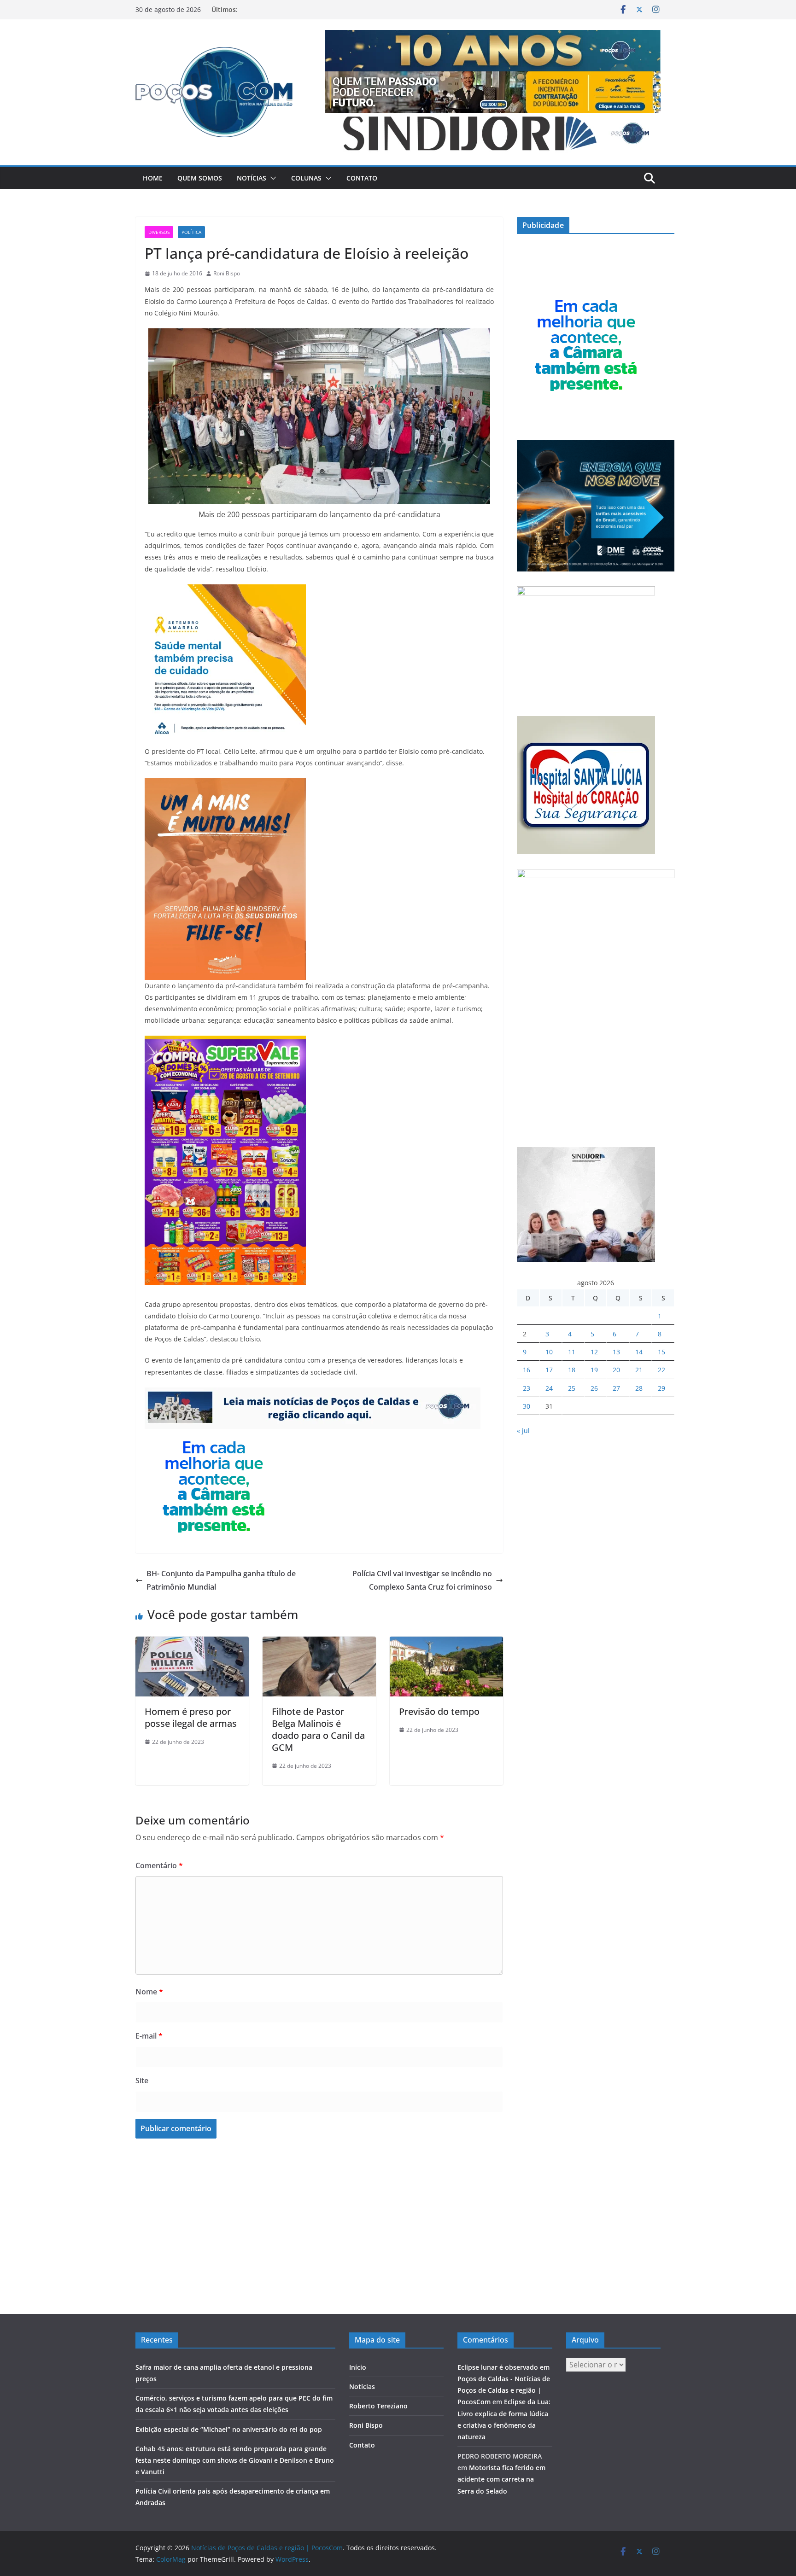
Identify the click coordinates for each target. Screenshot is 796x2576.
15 (661, 1352)
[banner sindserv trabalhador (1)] (313, 1394)
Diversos (159, 232)
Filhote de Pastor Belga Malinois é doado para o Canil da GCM (318, 1729)
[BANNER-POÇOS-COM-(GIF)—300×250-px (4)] (214, 1435)
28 (639, 1388)
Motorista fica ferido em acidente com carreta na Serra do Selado (501, 2479)
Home (153, 178)
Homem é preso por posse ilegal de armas (191, 1717)
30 (527, 1406)
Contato (362, 178)
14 (639, 1352)
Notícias (252, 178)
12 (594, 1352)
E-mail (149, 2036)
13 (616, 1352)
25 (572, 1388)
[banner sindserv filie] (225, 785)
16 (527, 1370)
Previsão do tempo (439, 1711)
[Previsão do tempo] (446, 1643)
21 (639, 1370)
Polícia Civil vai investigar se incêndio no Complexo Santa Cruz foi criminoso (422, 1580)
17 (549, 1370)
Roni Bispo (227, 273)
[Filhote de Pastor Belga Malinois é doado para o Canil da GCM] (319, 1643)
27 (616, 1388)
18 (572, 1370)
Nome (149, 1992)
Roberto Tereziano (378, 2406)
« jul (523, 1431)
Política (191, 232)
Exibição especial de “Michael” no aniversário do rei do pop (229, 2429)
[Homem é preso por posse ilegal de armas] (192, 1643)
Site (142, 2081)
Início (358, 2367)
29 (661, 1388)
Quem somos (200, 178)
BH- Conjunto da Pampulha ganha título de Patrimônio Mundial (221, 1580)
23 (527, 1388)
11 (572, 1352)
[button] (271, 178)
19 (594, 1370)
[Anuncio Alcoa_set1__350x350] (225, 591)
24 (549, 1388)
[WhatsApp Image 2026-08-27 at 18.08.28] (225, 1042)
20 (616, 1370)
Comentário (159, 1865)
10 (549, 1352)
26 (594, 1388)
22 (661, 1370)
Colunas (306, 178)
